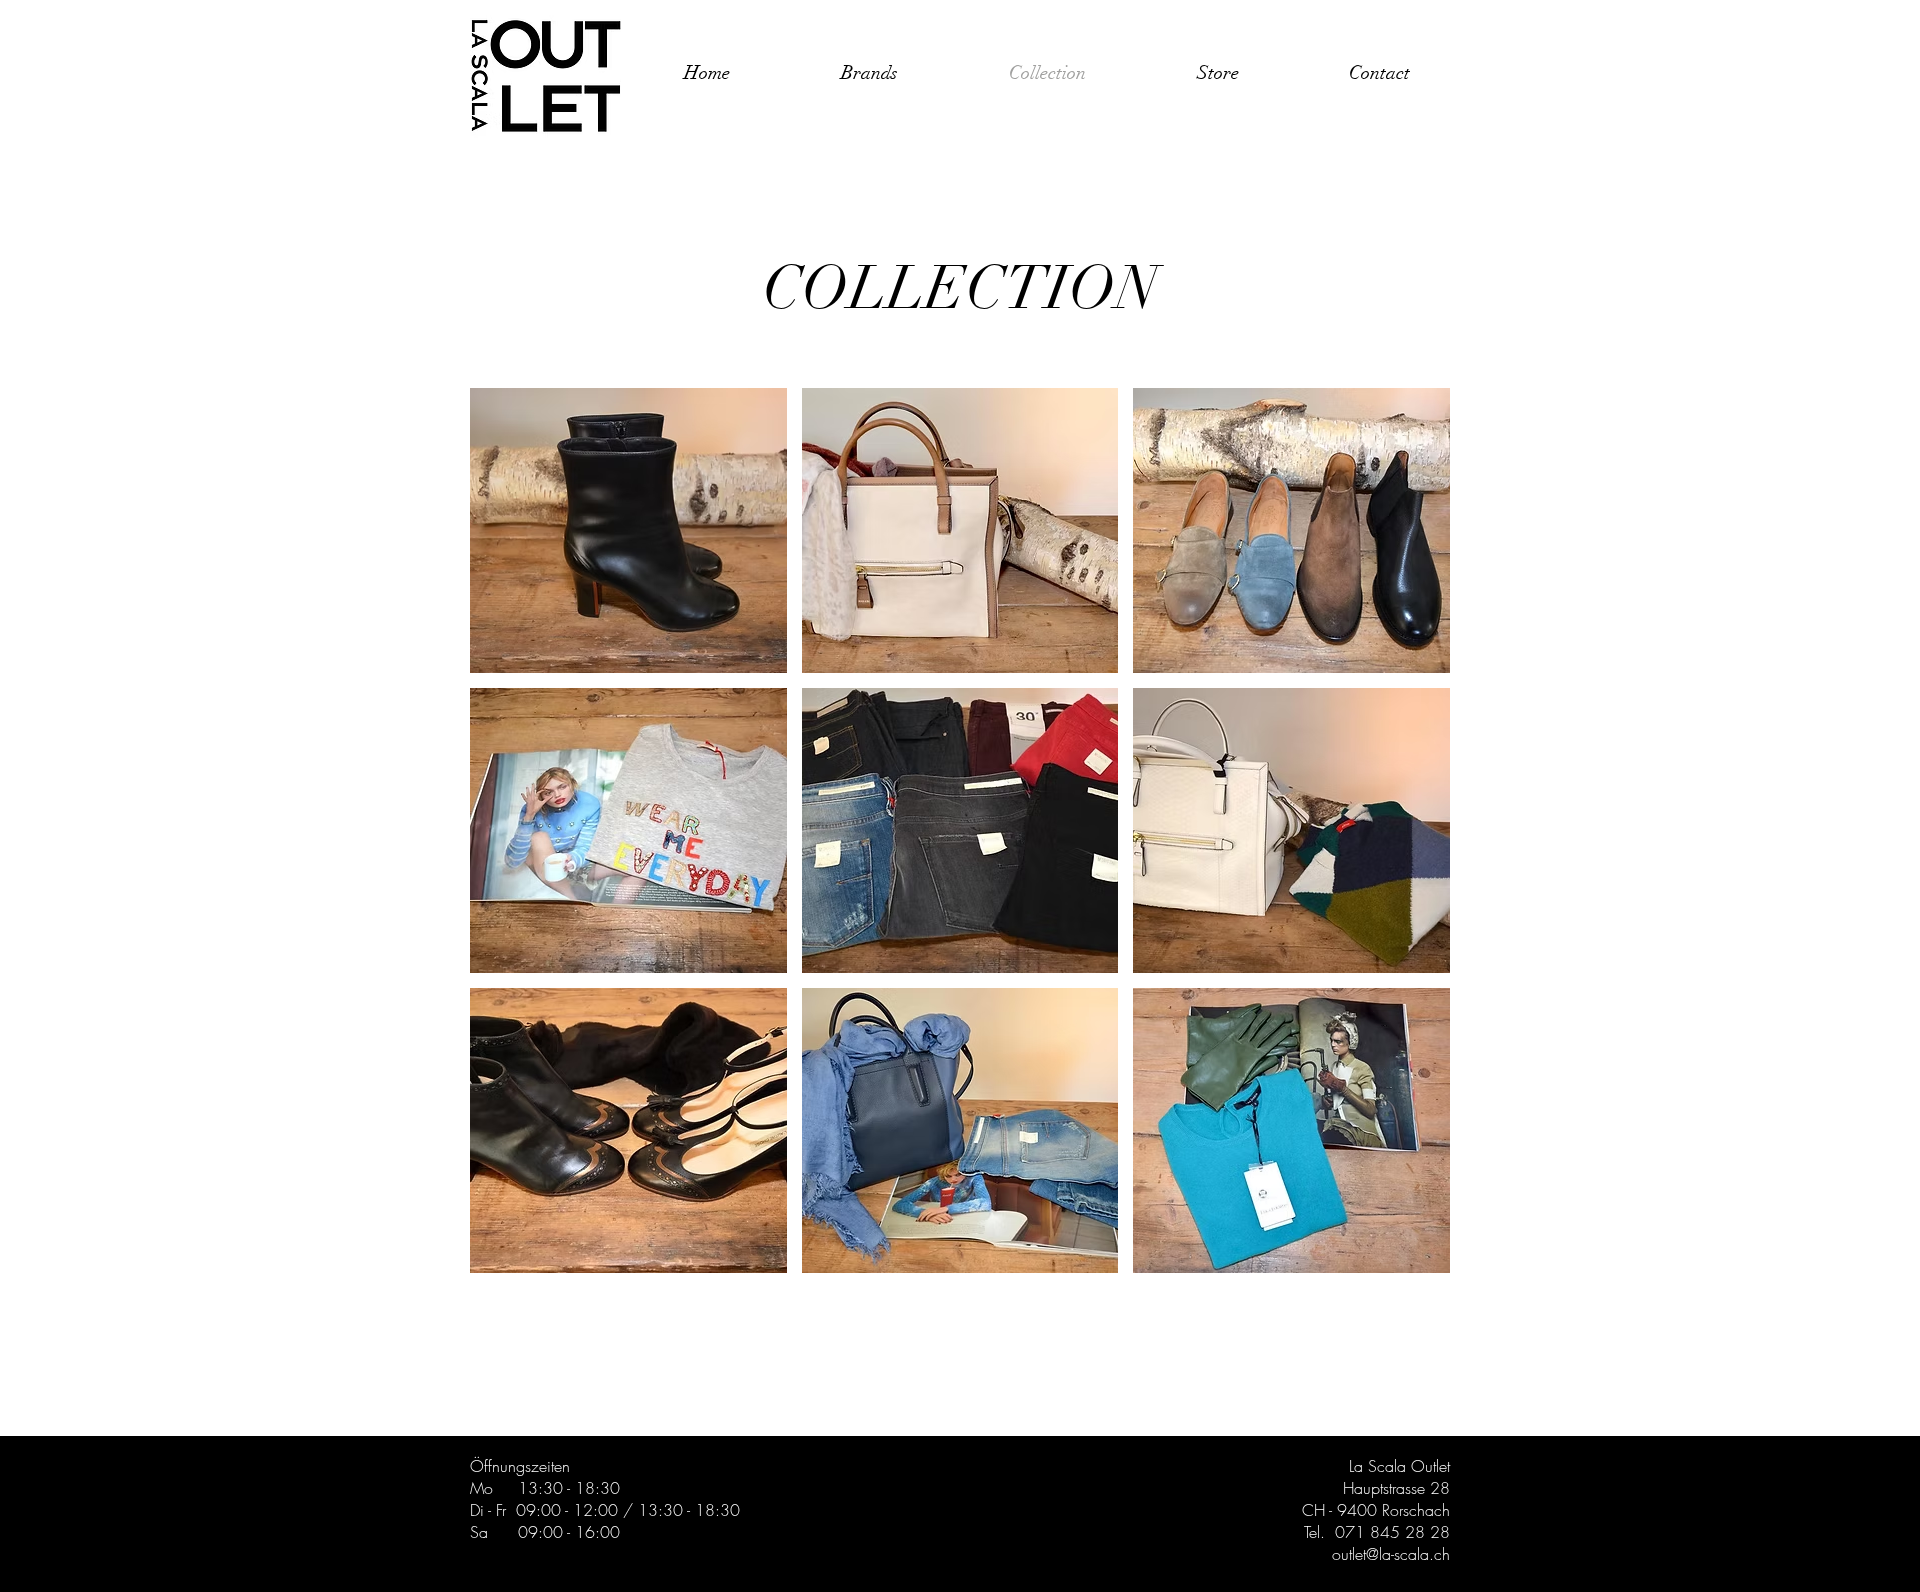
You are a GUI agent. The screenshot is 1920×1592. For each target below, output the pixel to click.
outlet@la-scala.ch (1391, 1554)
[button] (628, 530)
